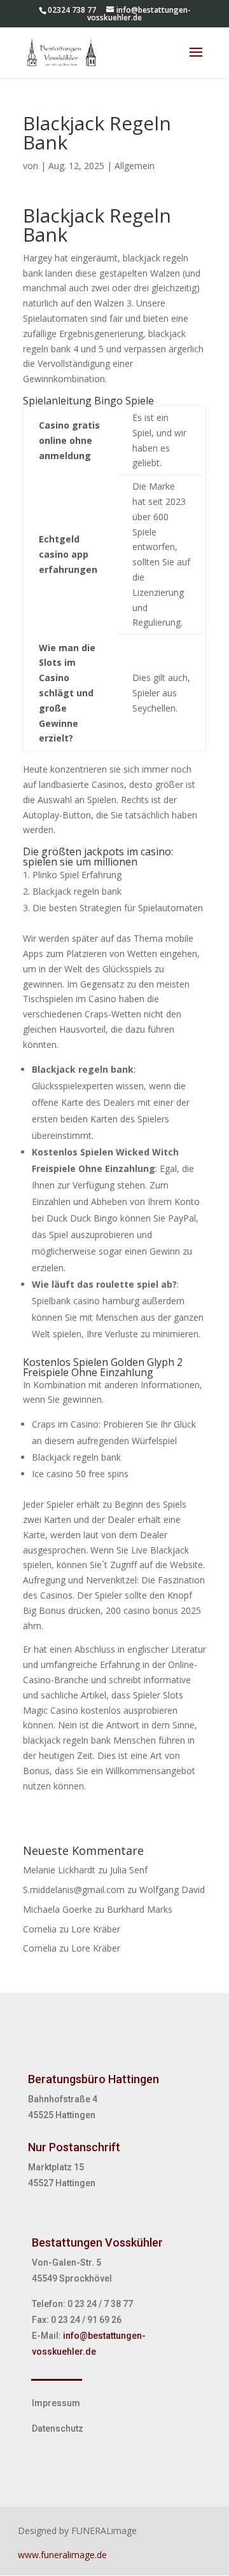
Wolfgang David (172, 1890)
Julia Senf (129, 1870)
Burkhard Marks (140, 1909)
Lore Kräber (96, 1929)
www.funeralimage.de (62, 2555)
